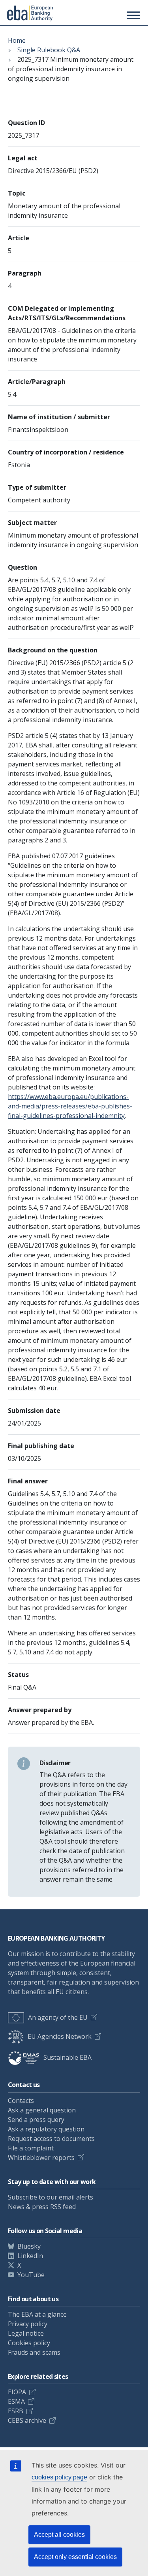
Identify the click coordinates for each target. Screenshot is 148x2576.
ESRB (16, 2411)
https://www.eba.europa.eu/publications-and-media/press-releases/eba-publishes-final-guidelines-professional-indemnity (70, 1106)
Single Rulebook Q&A (49, 50)
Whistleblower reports (41, 2158)
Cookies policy (29, 2343)
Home (17, 40)
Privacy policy (28, 2324)
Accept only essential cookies (75, 2557)
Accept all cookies (59, 2535)
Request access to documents (51, 2139)
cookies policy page (59, 2477)
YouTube (31, 2275)
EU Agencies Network (60, 2036)
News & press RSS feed (42, 2207)
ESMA (16, 2401)
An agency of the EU (58, 2017)
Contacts (21, 2101)
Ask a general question (42, 2110)
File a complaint (31, 2148)
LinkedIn (30, 2256)
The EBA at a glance (37, 2314)
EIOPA (17, 2392)
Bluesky (29, 2246)
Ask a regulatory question (46, 2129)
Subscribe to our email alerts (51, 2197)
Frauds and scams (34, 2352)
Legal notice (26, 2333)
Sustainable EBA (67, 2057)
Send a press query (36, 2120)
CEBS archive (27, 2420)
